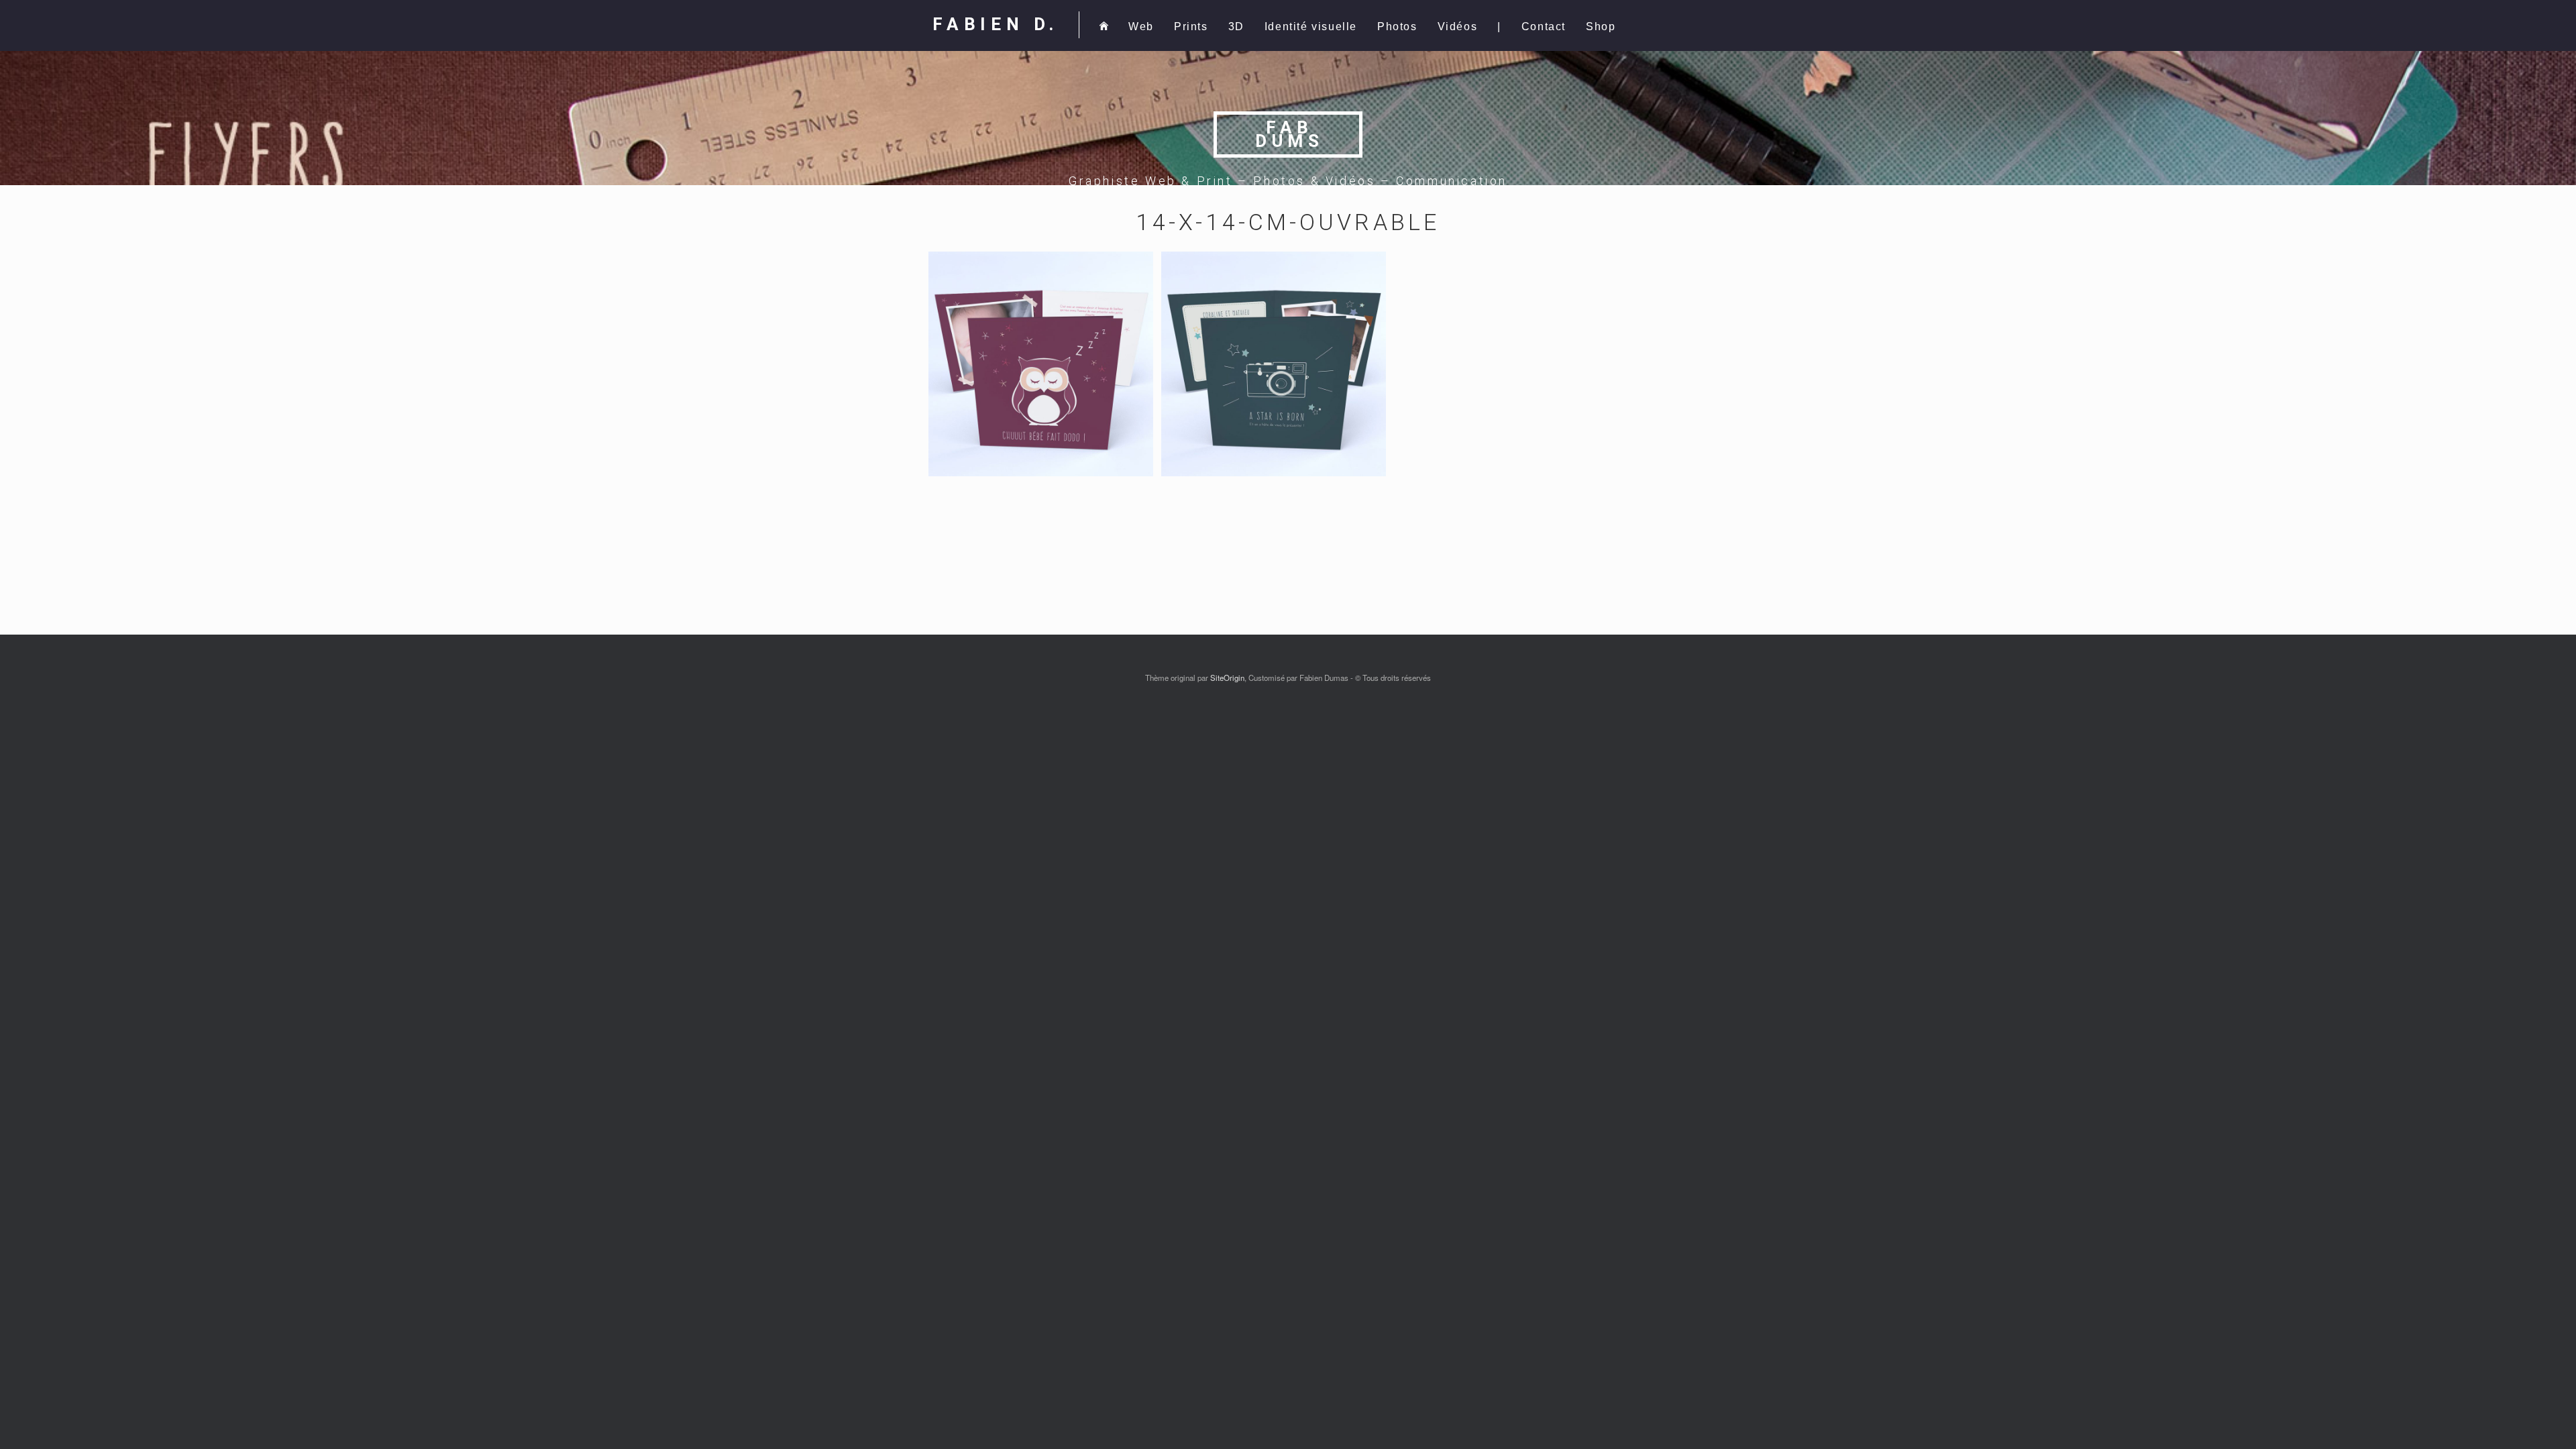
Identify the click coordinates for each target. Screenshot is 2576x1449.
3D (1236, 26)
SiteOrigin (1227, 678)
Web (1141, 26)
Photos (1397, 26)
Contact (1544, 26)
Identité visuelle (1311, 26)
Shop (1601, 26)
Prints (1191, 26)
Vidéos (1458, 26)
